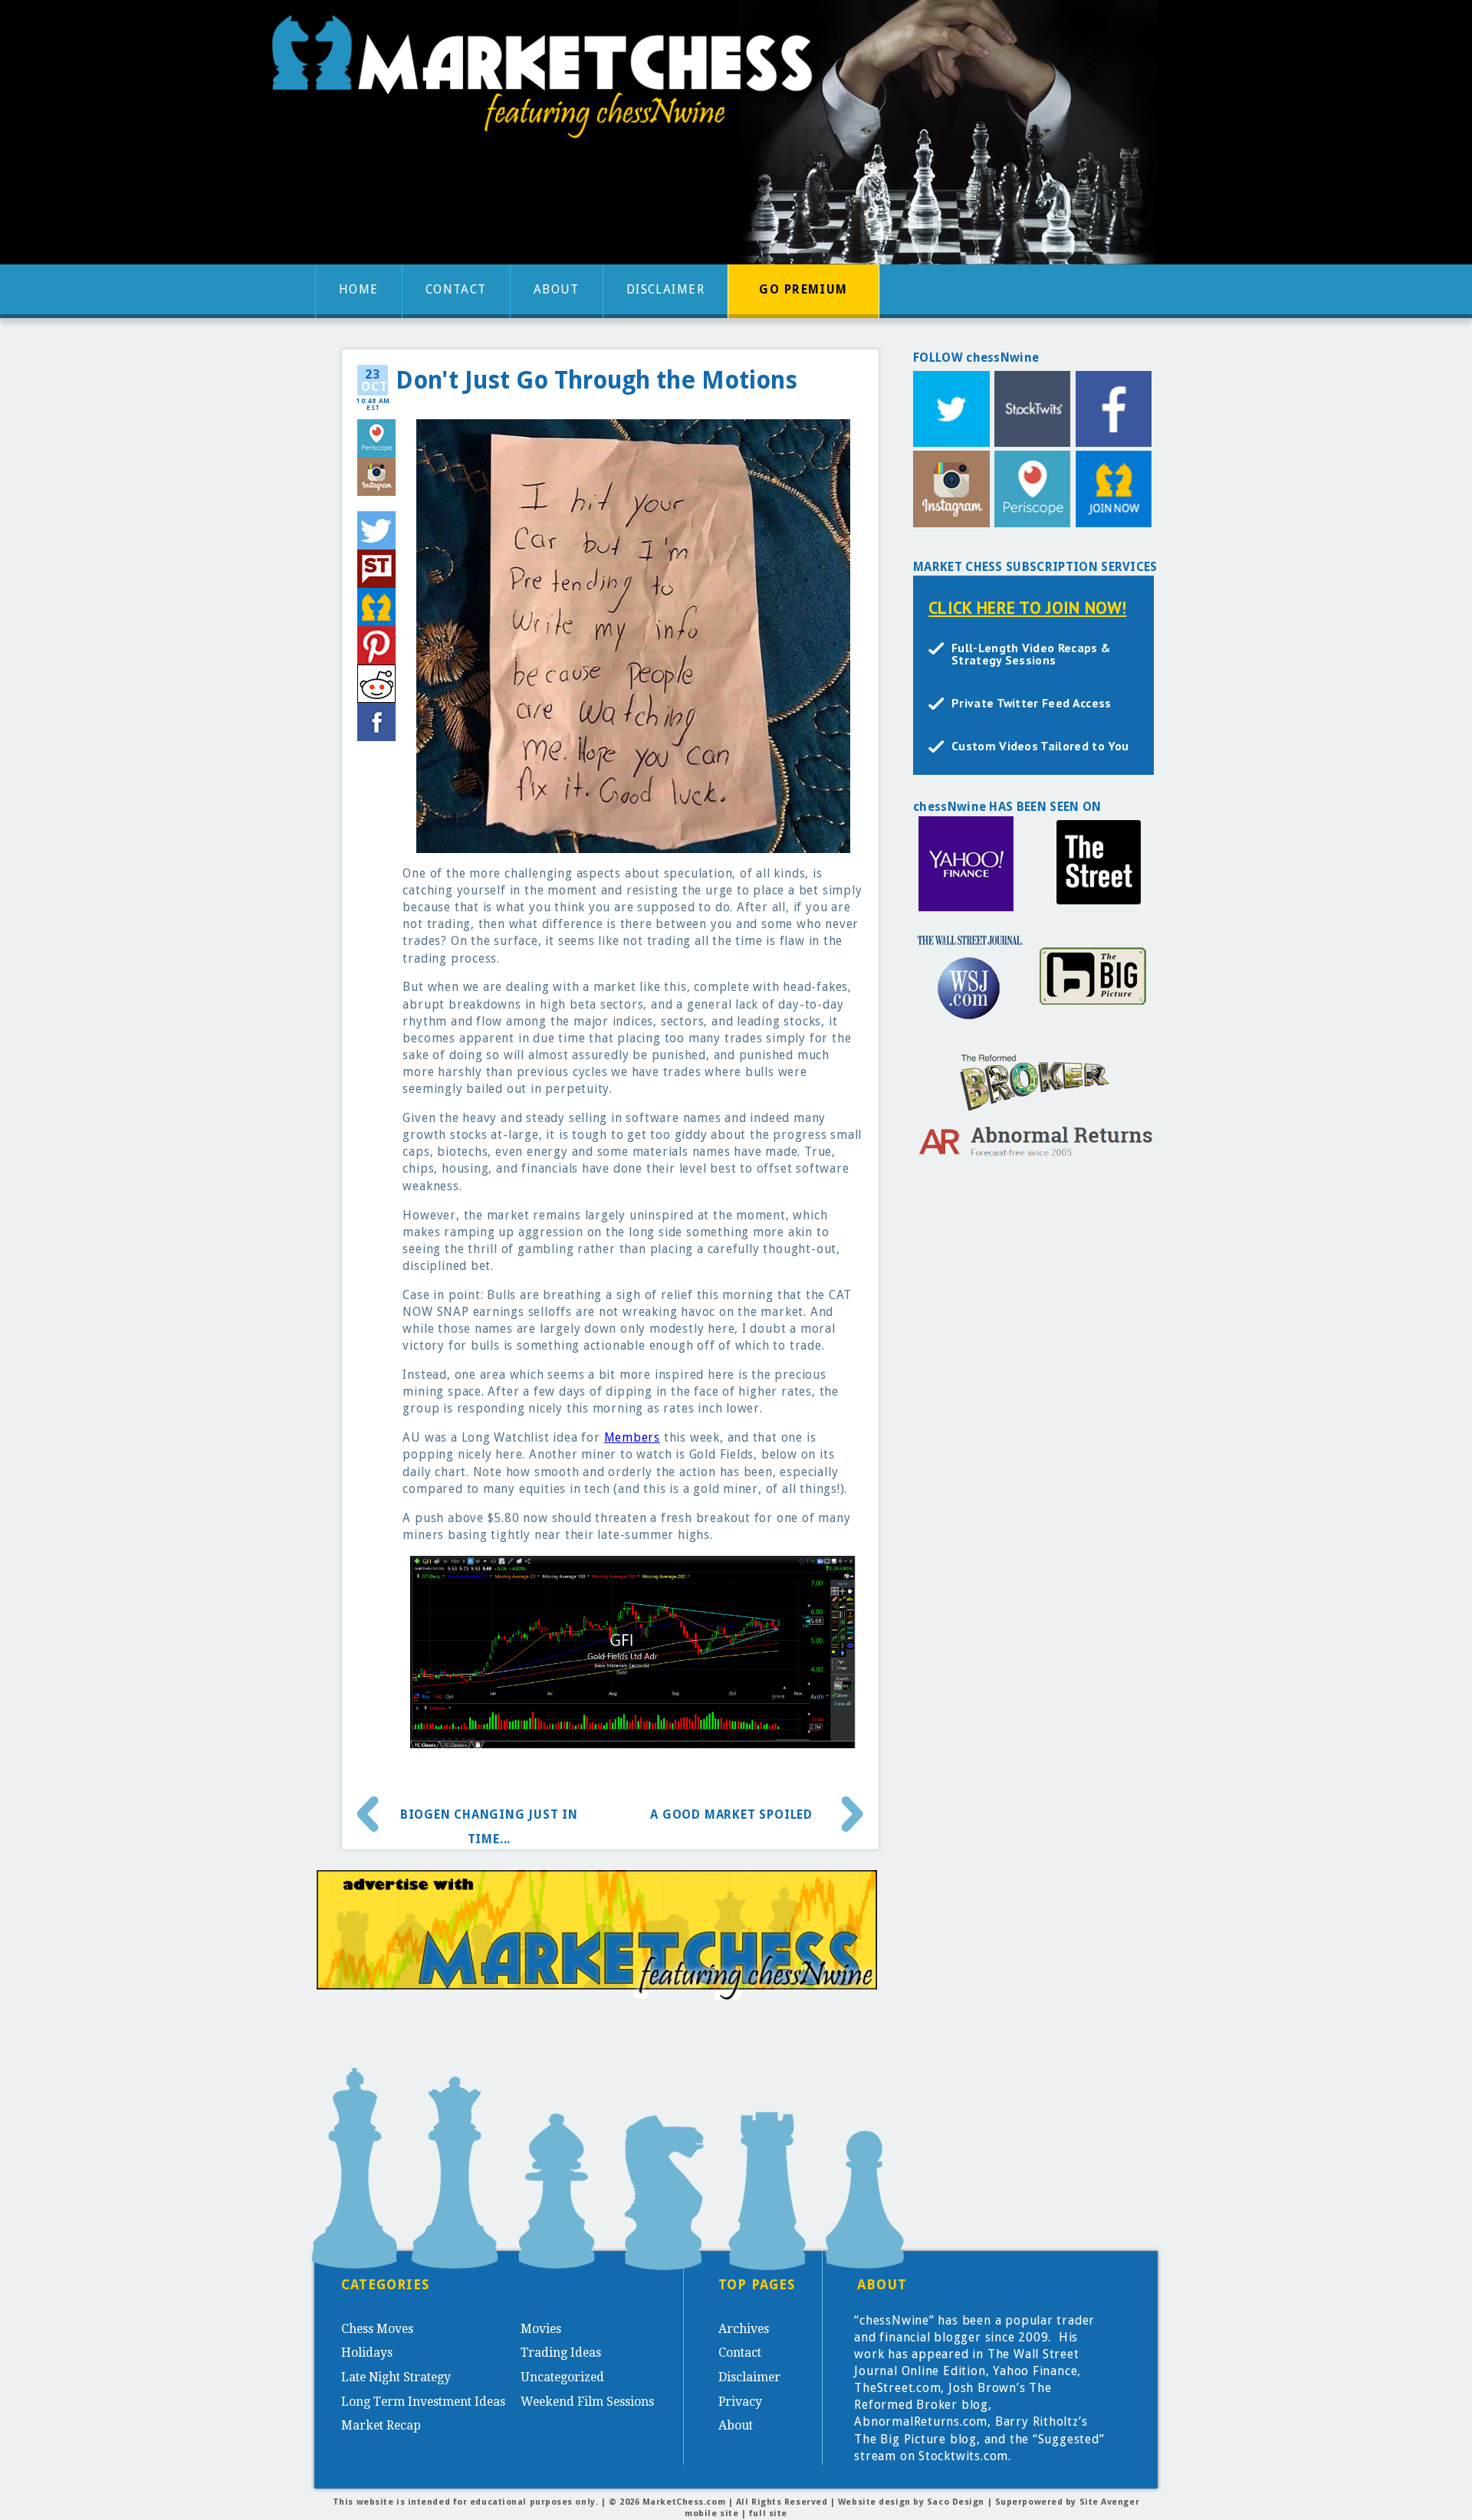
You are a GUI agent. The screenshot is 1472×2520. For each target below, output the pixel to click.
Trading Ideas (561, 2353)
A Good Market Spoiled (731, 1815)
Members (632, 1437)
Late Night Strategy (396, 2377)
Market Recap (381, 2425)
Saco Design (956, 2502)
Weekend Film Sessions (587, 2402)
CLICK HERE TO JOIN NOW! (1027, 607)
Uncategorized (562, 2377)
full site (768, 2513)
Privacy (740, 2402)
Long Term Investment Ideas (423, 2402)
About (557, 289)
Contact (456, 289)
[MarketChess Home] (548, 82)
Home (359, 289)
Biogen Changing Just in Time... (489, 1821)
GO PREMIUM (803, 289)
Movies (541, 2329)
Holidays (367, 2353)
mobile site (711, 2513)
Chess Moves (377, 2329)
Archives (744, 2329)
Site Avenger (1110, 2502)
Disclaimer (665, 289)
